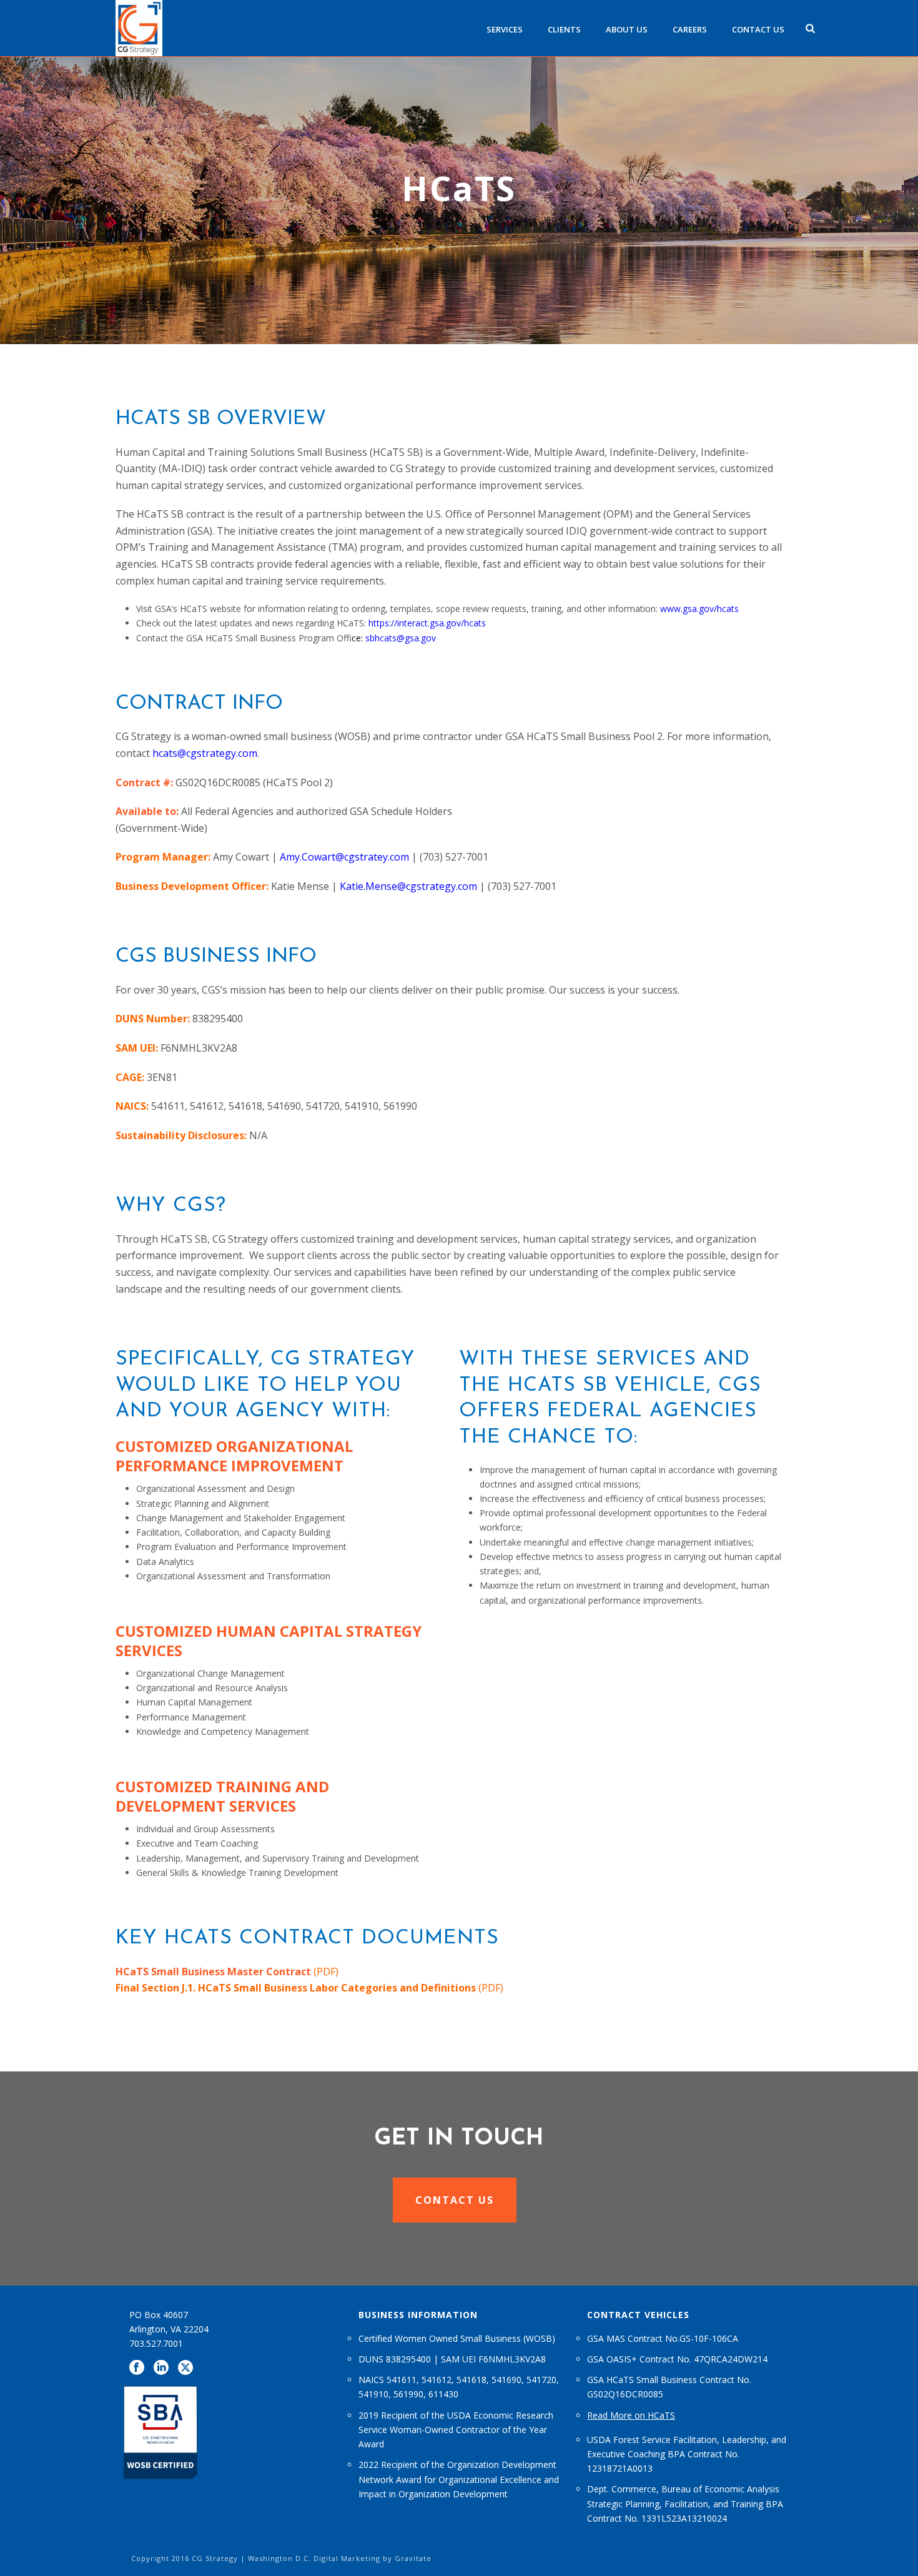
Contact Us (758, 29)
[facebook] (137, 2368)
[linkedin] (161, 2368)
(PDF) (227, 1971)
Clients (564, 29)
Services (505, 29)
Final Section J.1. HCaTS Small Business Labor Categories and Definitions (296, 1988)
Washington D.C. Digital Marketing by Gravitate (340, 2558)
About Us (627, 29)
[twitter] (185, 2368)
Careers (690, 29)
